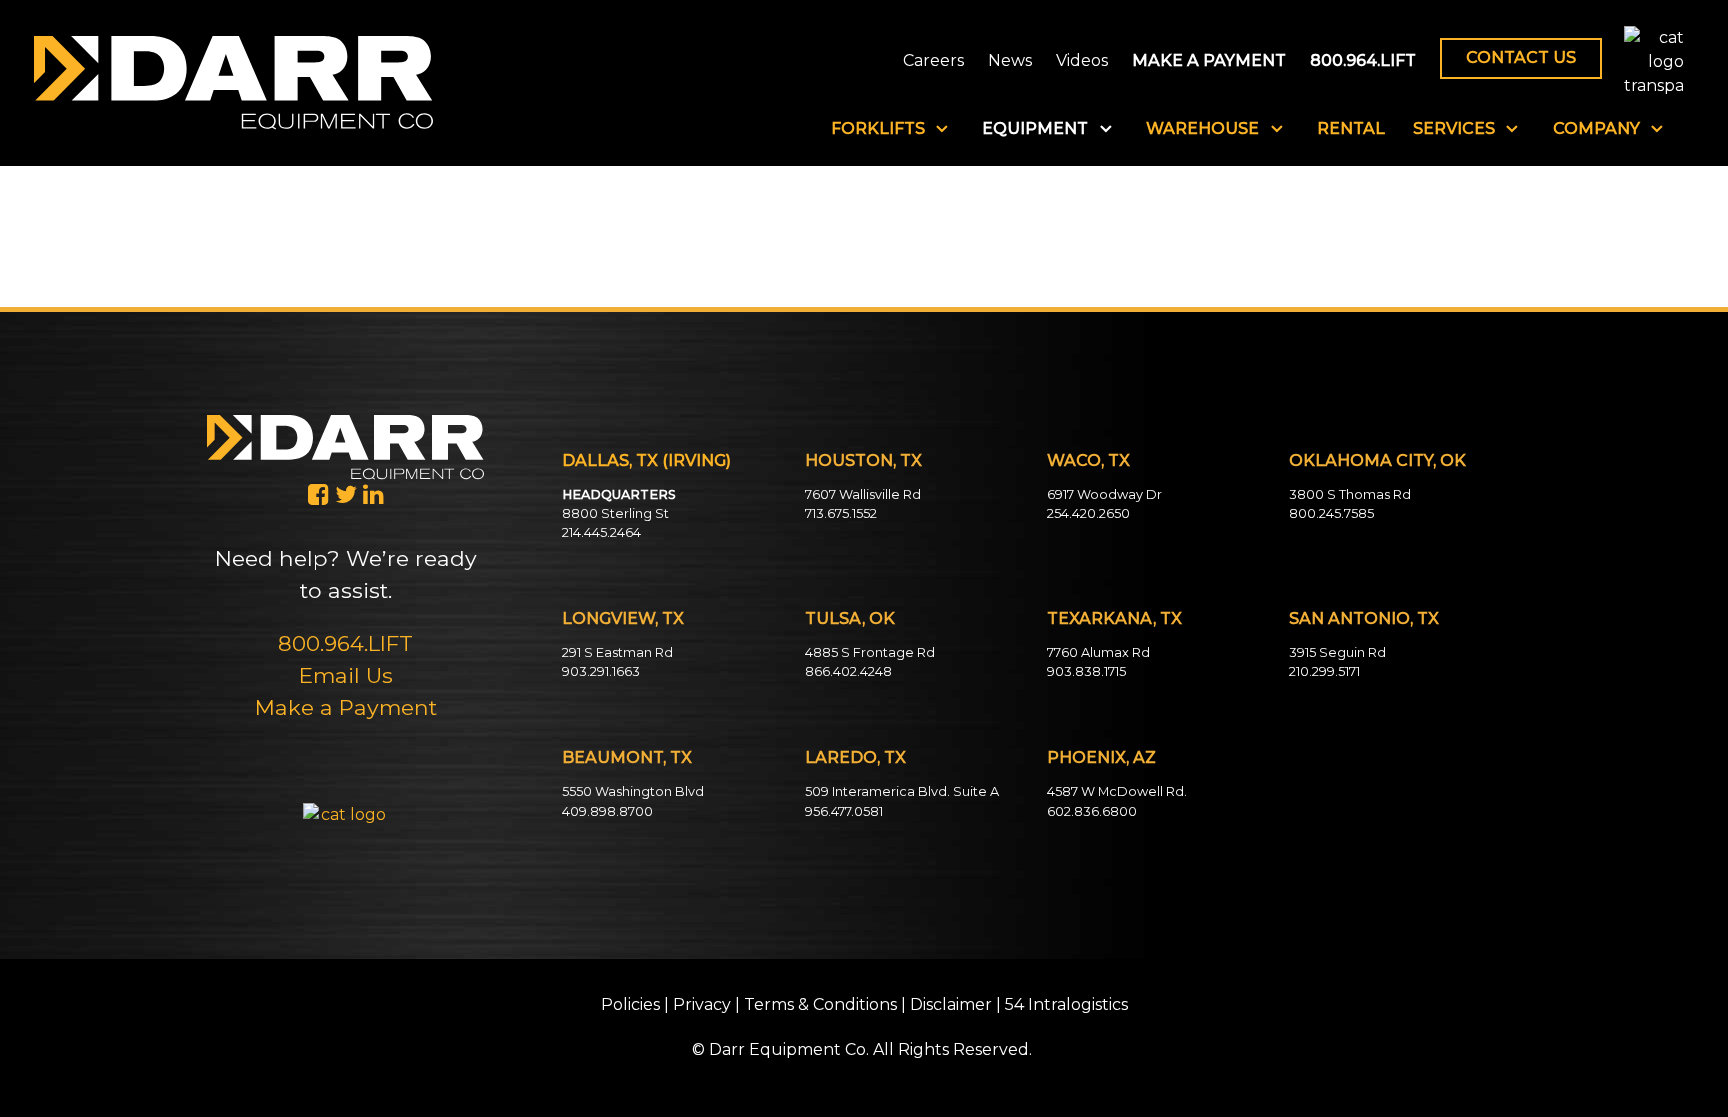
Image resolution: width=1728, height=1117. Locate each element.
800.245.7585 (1331, 513)
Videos (1082, 61)
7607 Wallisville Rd (863, 494)
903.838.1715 (1086, 671)
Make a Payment (346, 707)
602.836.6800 (1092, 811)
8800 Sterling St (615, 513)
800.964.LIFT (1363, 61)
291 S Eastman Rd (617, 652)
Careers (933, 61)
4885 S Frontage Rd (870, 652)
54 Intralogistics (1066, 1004)
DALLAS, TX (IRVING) (646, 460)
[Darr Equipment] (233, 81)
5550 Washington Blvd (633, 791)
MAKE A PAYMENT (1209, 61)
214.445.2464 (601, 532)
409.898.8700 (607, 811)
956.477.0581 (844, 811)
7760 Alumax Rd (1098, 652)
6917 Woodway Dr (1104, 494)
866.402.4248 (848, 671)
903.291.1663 (601, 671)
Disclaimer (951, 1004)
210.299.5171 (1324, 671)
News (1010, 61)
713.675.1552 (841, 513)
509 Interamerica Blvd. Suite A (902, 791)
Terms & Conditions (820, 1004)
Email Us (346, 675)
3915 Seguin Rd (1337, 652)
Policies (630, 1004)
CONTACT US (1521, 57)
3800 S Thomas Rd (1350, 494)
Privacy (702, 1004)
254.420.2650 (1088, 513)
